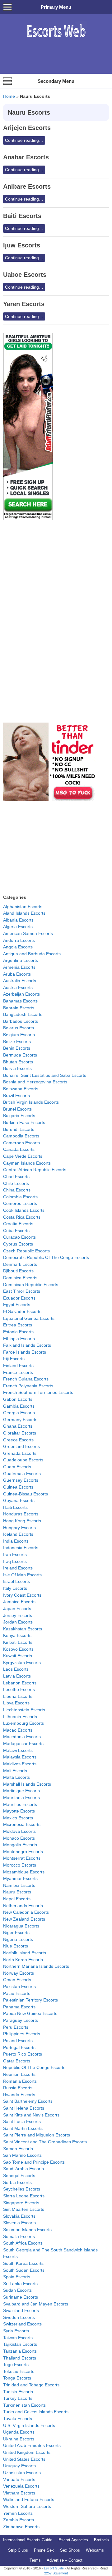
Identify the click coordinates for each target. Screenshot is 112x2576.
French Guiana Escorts (26, 1379)
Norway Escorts (19, 1973)
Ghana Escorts (18, 1426)
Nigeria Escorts (18, 1939)
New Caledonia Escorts (26, 1912)
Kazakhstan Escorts (23, 1629)
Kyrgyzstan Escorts (22, 1663)
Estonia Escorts (18, 1332)
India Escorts (16, 1541)
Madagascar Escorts (23, 1743)
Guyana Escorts (19, 1500)
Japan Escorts (17, 1609)
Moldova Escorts (19, 1831)
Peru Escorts (16, 2027)
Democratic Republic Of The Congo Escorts (46, 1257)
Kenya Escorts (17, 1635)
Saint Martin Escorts (23, 2128)
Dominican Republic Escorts (31, 1285)
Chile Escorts (16, 1183)
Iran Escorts (15, 1554)
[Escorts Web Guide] (56, 40)
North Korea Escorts (23, 1960)
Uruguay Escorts (19, 2466)
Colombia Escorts (20, 1197)
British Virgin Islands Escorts (31, 1102)
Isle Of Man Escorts (22, 1575)
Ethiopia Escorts (19, 1339)
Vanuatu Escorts (19, 2479)
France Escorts (18, 1372)
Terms (35, 2560)
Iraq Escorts (15, 1561)
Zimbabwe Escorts (21, 2527)
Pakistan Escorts (19, 1987)
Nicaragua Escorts (21, 1926)
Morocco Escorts (20, 1865)
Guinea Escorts (18, 1487)
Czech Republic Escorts (26, 1251)
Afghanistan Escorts (23, 907)
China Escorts (17, 1190)
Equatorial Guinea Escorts (29, 1318)
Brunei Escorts (17, 1109)
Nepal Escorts (17, 1899)
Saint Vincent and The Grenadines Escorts (45, 2142)
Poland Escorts (18, 2041)
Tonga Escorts (17, 2378)
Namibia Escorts (19, 1885)
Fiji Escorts (14, 1359)
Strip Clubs (18, 2550)
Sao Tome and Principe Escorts (34, 2162)
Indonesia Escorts (21, 1548)
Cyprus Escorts (18, 1244)
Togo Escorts (16, 2365)
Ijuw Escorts (22, 245)
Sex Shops (70, 2550)
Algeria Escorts (18, 927)
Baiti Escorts (22, 216)
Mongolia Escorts (20, 1845)
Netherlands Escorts (23, 1906)
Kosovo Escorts (18, 1649)
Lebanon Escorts (20, 1683)
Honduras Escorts (21, 1514)
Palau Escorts (17, 1993)
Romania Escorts (20, 2081)
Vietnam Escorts (19, 2493)
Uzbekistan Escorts (22, 2473)
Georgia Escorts (19, 1413)
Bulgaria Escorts (19, 1116)
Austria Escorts (18, 987)
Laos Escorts (16, 1669)
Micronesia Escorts (22, 1824)
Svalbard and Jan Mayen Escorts (36, 2304)
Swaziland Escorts (21, 2310)
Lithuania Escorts (20, 1717)
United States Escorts (24, 2459)
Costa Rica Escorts (22, 1217)
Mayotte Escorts (19, 1811)
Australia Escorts (20, 981)
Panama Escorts (19, 2007)
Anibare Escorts (27, 186)
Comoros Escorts (20, 1203)
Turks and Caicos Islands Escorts (36, 2412)
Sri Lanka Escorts (20, 2284)
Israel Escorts (16, 1581)
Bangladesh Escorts (23, 1014)
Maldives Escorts (20, 1764)
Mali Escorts (15, 1771)
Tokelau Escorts (19, 2371)
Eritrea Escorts (18, 1325)
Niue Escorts (16, 1946)
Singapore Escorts (21, 2203)
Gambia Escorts (19, 1406)
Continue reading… (24, 140)
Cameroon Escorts (21, 1143)
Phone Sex (44, 2550)
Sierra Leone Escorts (24, 2196)
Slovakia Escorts (19, 2216)
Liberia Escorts (18, 1696)
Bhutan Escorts (18, 1062)
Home (9, 96)
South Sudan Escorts (24, 2270)
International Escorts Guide (28, 2540)
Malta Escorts (16, 1777)
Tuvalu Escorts (18, 2419)
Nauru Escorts (17, 1892)
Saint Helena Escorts (24, 2108)
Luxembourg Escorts (23, 1723)
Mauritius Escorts (20, 1804)
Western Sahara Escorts (27, 2506)
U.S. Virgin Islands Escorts (29, 2425)
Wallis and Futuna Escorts (29, 2499)
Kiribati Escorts (18, 1642)
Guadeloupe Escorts (23, 1460)
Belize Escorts (17, 1042)
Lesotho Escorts (19, 1689)
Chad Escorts (16, 1176)
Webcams (95, 2550)
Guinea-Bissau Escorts (26, 1494)
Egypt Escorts (17, 1305)
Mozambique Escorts (24, 1872)
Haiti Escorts (15, 1507)
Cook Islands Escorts (24, 1210)
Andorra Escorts (19, 940)
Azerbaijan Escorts (21, 994)
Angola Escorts (18, 947)
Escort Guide (54, 2568)
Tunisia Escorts (18, 2392)
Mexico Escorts (18, 1818)
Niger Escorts (16, 1932)
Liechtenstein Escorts (24, 1710)
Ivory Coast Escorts (22, 1595)
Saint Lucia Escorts (22, 2121)
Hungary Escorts (19, 1528)
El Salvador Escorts (22, 1311)
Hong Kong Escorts (22, 1521)
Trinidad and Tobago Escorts (31, 2385)
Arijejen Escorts (27, 128)
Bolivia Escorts (17, 1068)
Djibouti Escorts (18, 1271)
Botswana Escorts (21, 1089)
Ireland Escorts (18, 1568)
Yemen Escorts (18, 2513)
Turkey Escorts (18, 2398)
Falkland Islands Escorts (27, 1345)
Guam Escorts (17, 1467)
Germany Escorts (20, 1420)
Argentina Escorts (21, 960)
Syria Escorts (16, 2331)
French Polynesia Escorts (28, 1386)
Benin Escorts (17, 1048)
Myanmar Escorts (20, 1878)
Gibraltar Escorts (20, 1433)
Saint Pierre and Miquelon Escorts (37, 2135)
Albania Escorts (18, 920)
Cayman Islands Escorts (27, 1163)
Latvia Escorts (17, 1676)
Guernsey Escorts (21, 1480)
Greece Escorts (18, 1440)
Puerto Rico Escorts (23, 2054)
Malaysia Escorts (20, 1757)
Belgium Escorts (19, 1035)
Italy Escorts (15, 1588)
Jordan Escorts (18, 1622)
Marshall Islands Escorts (27, 1784)
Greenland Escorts (21, 1446)
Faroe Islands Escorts (25, 1352)
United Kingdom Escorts (27, 2452)
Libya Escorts (16, 1703)
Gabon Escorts (18, 1399)
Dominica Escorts (20, 1278)
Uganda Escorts (19, 2432)
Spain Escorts (17, 2277)
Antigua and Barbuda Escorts (32, 954)
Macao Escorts (18, 1730)
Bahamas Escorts (20, 1001)
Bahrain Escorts (19, 1008)
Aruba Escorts (17, 974)
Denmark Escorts (20, 1264)
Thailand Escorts (20, 2358)
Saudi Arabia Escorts (23, 2169)
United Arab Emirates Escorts (32, 2445)
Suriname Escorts (21, 2297)
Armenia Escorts (19, 967)
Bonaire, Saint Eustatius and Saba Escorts (45, 1075)
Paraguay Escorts (21, 2020)
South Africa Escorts (23, 2243)
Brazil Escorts (16, 1096)
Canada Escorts (19, 1149)
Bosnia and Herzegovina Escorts (35, 1082)
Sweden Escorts (19, 2317)
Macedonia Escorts (22, 1737)
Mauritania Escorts (21, 1798)
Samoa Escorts (18, 2149)
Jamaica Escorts (19, 1602)
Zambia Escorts (19, 2520)
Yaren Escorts (24, 304)
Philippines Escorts (22, 2034)
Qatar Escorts (17, 2061)
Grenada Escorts (20, 1453)
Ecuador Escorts (19, 1298)
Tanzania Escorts (20, 2351)
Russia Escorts (18, 2088)
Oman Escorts (17, 1980)
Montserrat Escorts (22, 1858)
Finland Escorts (18, 1365)
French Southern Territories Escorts (38, 1392)
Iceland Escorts (18, 1534)
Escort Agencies (73, 2540)
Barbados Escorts (21, 1021)
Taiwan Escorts (18, 2338)
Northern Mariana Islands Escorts (36, 1966)
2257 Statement (56, 2573)
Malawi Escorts (18, 1750)
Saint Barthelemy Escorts (28, 2101)
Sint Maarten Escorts (24, 2209)
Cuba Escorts (16, 1231)
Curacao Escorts (19, 1237)
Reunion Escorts (19, 2074)
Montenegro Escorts (23, 1852)
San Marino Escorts (22, 2155)
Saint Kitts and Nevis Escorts (31, 2115)
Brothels (101, 2540)
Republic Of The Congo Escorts (34, 2067)
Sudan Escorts (17, 2290)
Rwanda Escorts (19, 2095)
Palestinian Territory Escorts (30, 2000)
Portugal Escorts (19, 2047)
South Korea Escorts (23, 2263)
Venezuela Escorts (21, 2486)
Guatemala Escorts (22, 1474)
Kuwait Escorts (18, 1656)
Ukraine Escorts (19, 2439)
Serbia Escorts (17, 2182)
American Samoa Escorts (28, 933)
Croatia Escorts (18, 1224)
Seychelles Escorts (22, 2189)
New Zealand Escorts (24, 1919)
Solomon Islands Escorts (27, 2230)
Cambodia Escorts (21, 1136)
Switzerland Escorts (22, 2324)
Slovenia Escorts (19, 2223)
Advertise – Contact (65, 2560)
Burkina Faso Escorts (24, 1122)
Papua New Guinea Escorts (30, 2013)
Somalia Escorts (19, 2236)
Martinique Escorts (21, 1791)
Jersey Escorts (18, 1615)
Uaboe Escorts (25, 275)
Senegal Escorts (19, 2176)
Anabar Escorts (26, 157)
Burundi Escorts (19, 1129)
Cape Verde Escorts (23, 1156)
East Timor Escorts (22, 1291)
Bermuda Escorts (20, 1055)
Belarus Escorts (19, 1028)
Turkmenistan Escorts (24, 2405)
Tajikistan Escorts (20, 2344)
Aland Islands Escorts (24, 913)
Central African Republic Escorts (35, 1170)
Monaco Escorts (19, 1838)
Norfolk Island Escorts (25, 1953)
